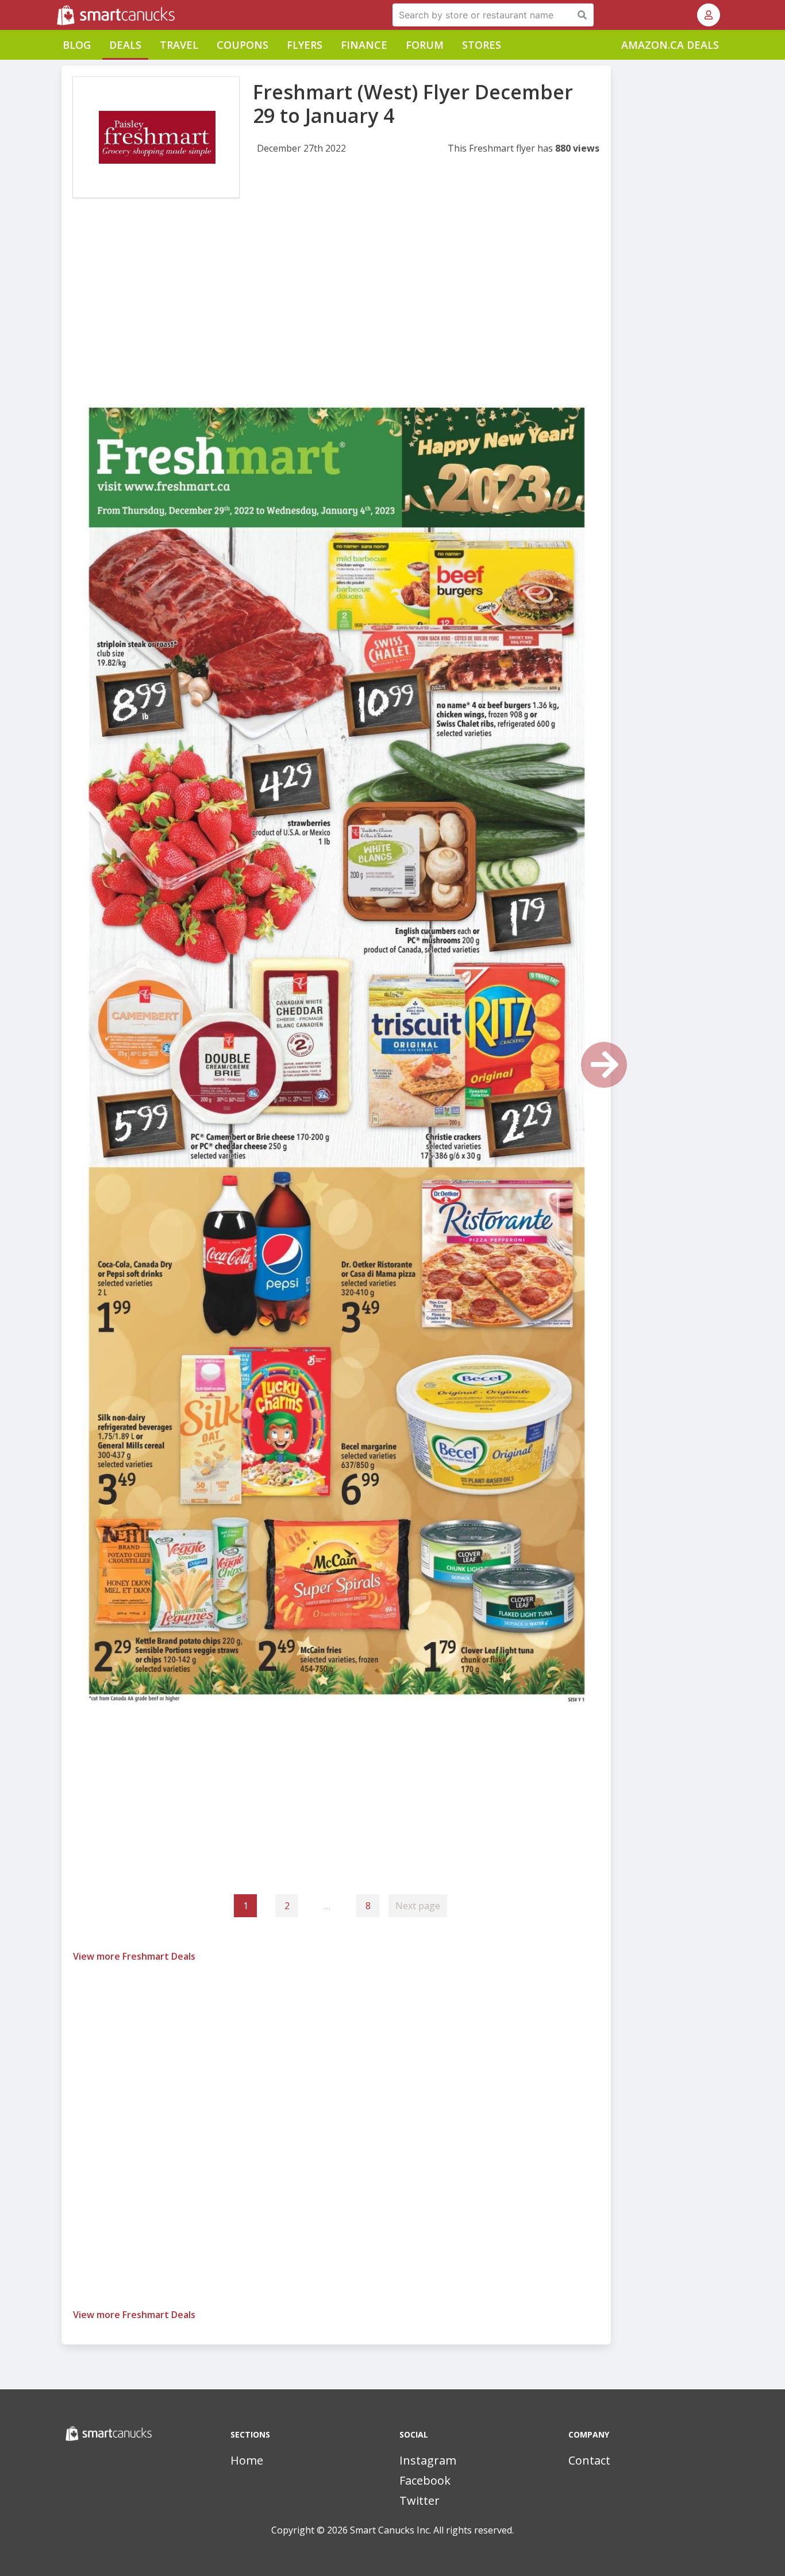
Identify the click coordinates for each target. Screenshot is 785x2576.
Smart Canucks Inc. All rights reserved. (432, 2530)
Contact (589, 2460)
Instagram (428, 2460)
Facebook (425, 2480)
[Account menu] (709, 15)
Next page (418, 1906)
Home (247, 2460)
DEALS (125, 45)
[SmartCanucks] (58, 15)
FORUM (425, 45)
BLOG (77, 45)
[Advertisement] (336, 303)
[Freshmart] (156, 137)
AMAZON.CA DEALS (670, 45)
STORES (482, 45)
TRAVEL (179, 45)
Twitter (420, 2500)
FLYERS (305, 45)
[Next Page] (604, 1065)
